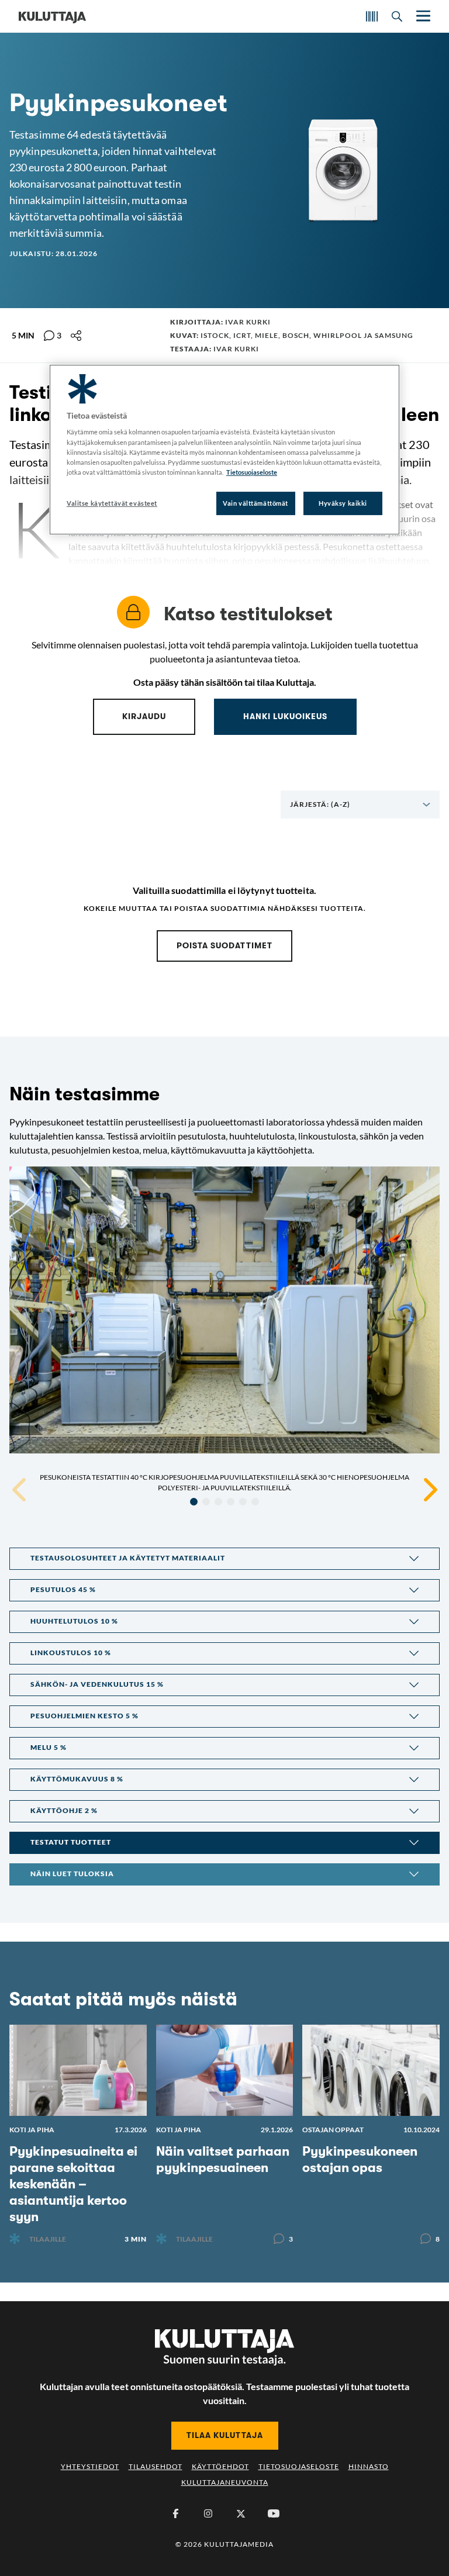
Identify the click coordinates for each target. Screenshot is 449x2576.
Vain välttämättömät (255, 503)
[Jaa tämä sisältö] (76, 336)
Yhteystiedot (90, 2466)
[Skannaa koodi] (372, 16)
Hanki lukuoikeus (285, 716)
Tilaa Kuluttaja (225, 2435)
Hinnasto (369, 2466)
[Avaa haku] (397, 16)
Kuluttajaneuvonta (225, 2482)
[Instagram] (208, 2513)
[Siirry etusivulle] (52, 16)
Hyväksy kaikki (343, 503)
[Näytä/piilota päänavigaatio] (422, 16)
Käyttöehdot (220, 2466)
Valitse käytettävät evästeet (112, 503)
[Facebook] (175, 2513)
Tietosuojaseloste (299, 2466)
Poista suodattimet (224, 945)
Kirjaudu (144, 716)
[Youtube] (274, 2513)
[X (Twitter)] (241, 2513)
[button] (224, 1559)
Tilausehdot (156, 2466)
